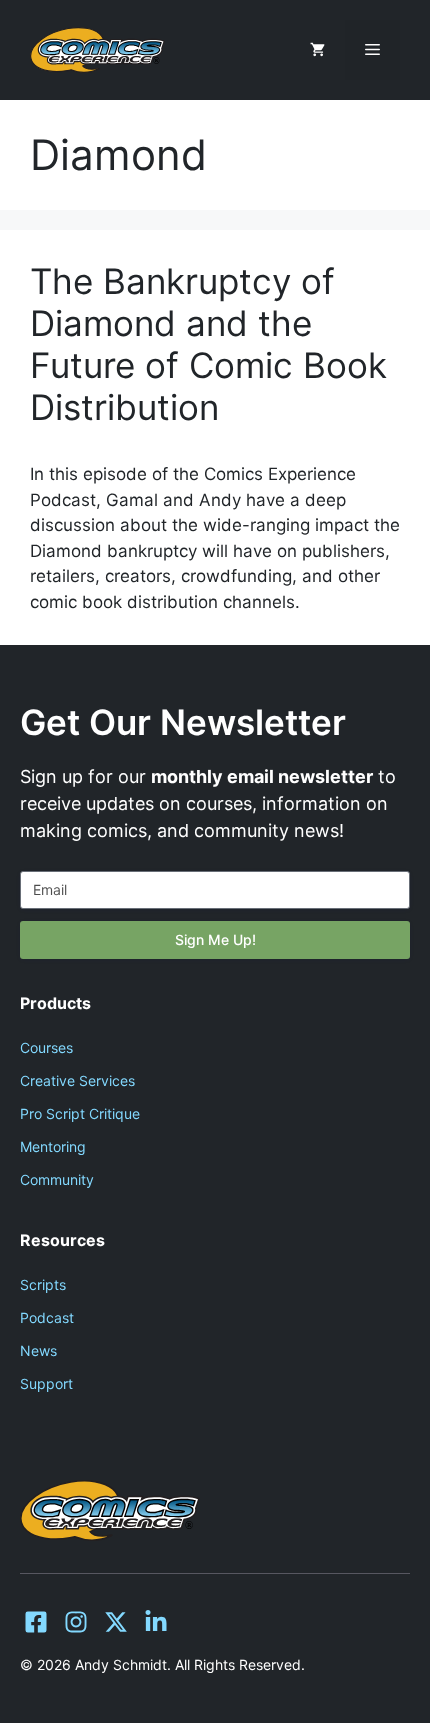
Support (46, 1383)
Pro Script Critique (80, 1113)
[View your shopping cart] (317, 50)
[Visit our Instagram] (76, 1622)
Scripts (43, 1284)
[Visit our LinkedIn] (156, 1622)
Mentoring (53, 1146)
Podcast (47, 1317)
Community (57, 1179)
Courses (46, 1047)
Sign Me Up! (215, 939)
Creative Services (77, 1080)
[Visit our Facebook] (36, 1622)
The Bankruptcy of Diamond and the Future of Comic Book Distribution (208, 344)
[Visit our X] (116, 1622)
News (38, 1350)
